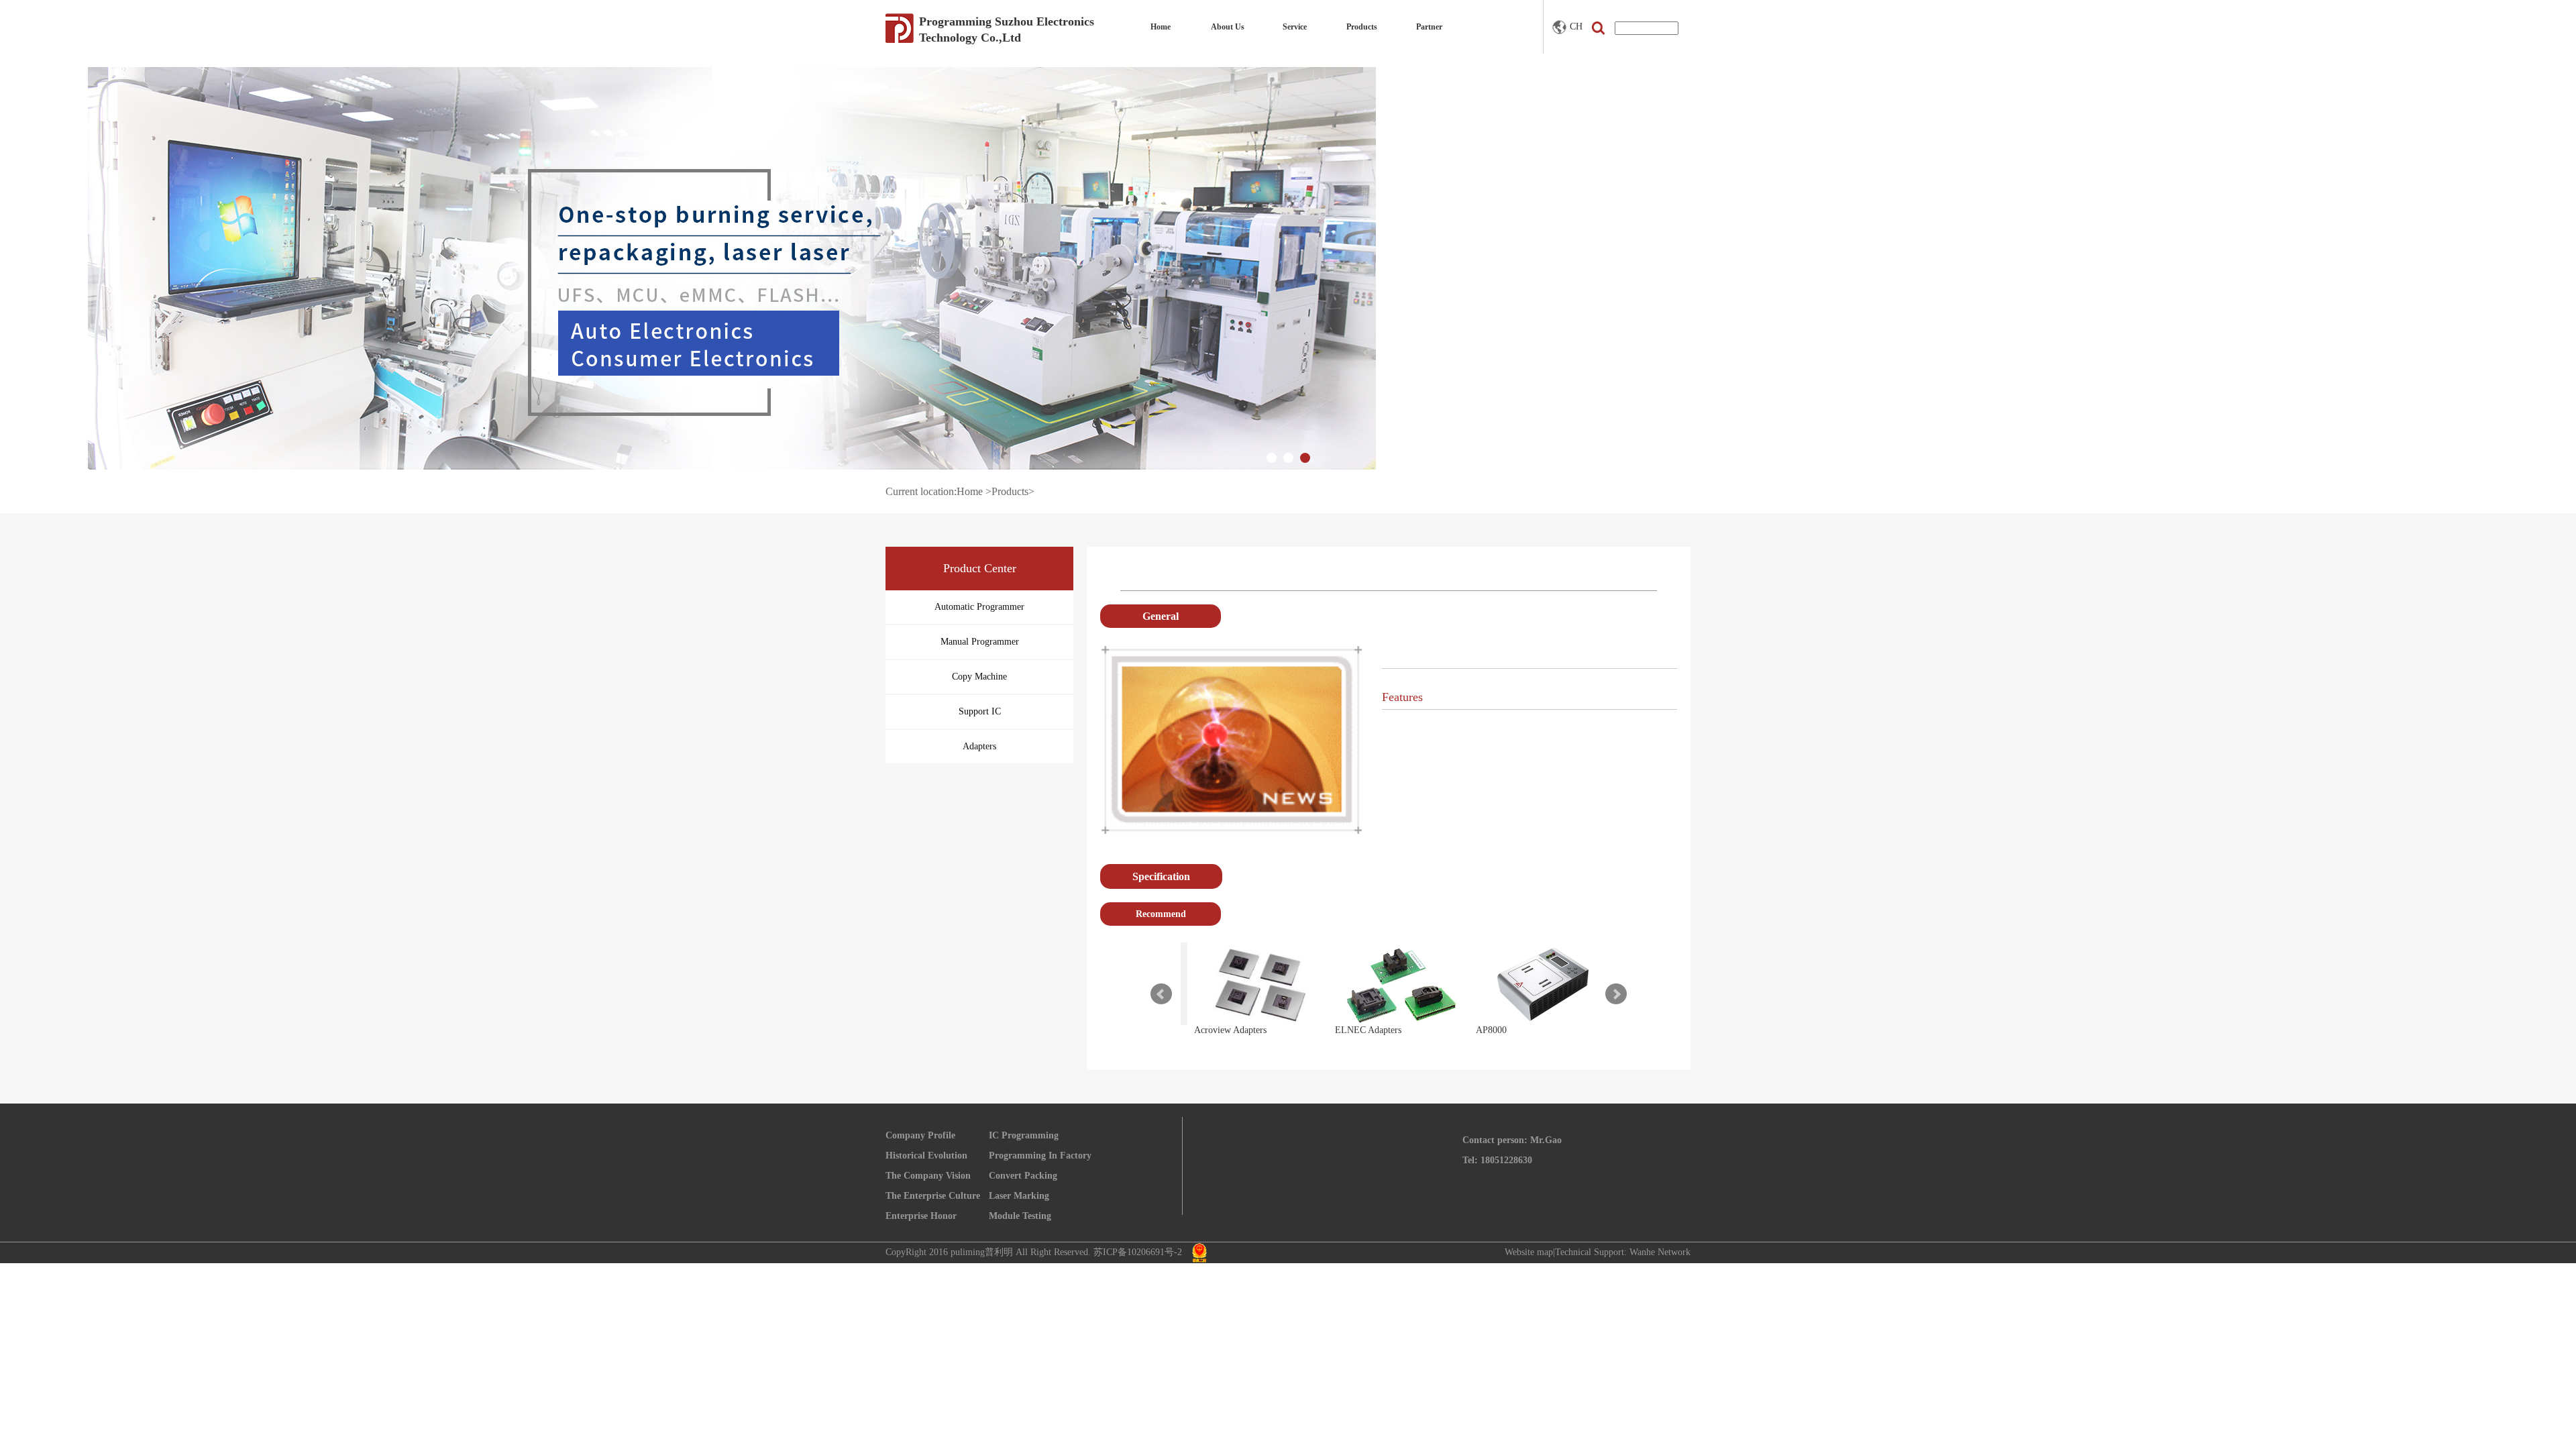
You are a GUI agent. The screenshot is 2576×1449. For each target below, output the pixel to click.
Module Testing (1020, 1216)
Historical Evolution (926, 1156)
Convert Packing (1023, 1176)
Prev (1161, 994)
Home (1161, 27)
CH (1576, 26)
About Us (1228, 27)
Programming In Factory (1040, 1156)
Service (1295, 27)
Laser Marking (1019, 1196)
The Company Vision (928, 1176)
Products (1362, 27)
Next (1616, 994)
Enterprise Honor (921, 1216)
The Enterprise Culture (933, 1196)
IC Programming (1024, 1135)
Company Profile (920, 1135)
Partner (1429, 27)
